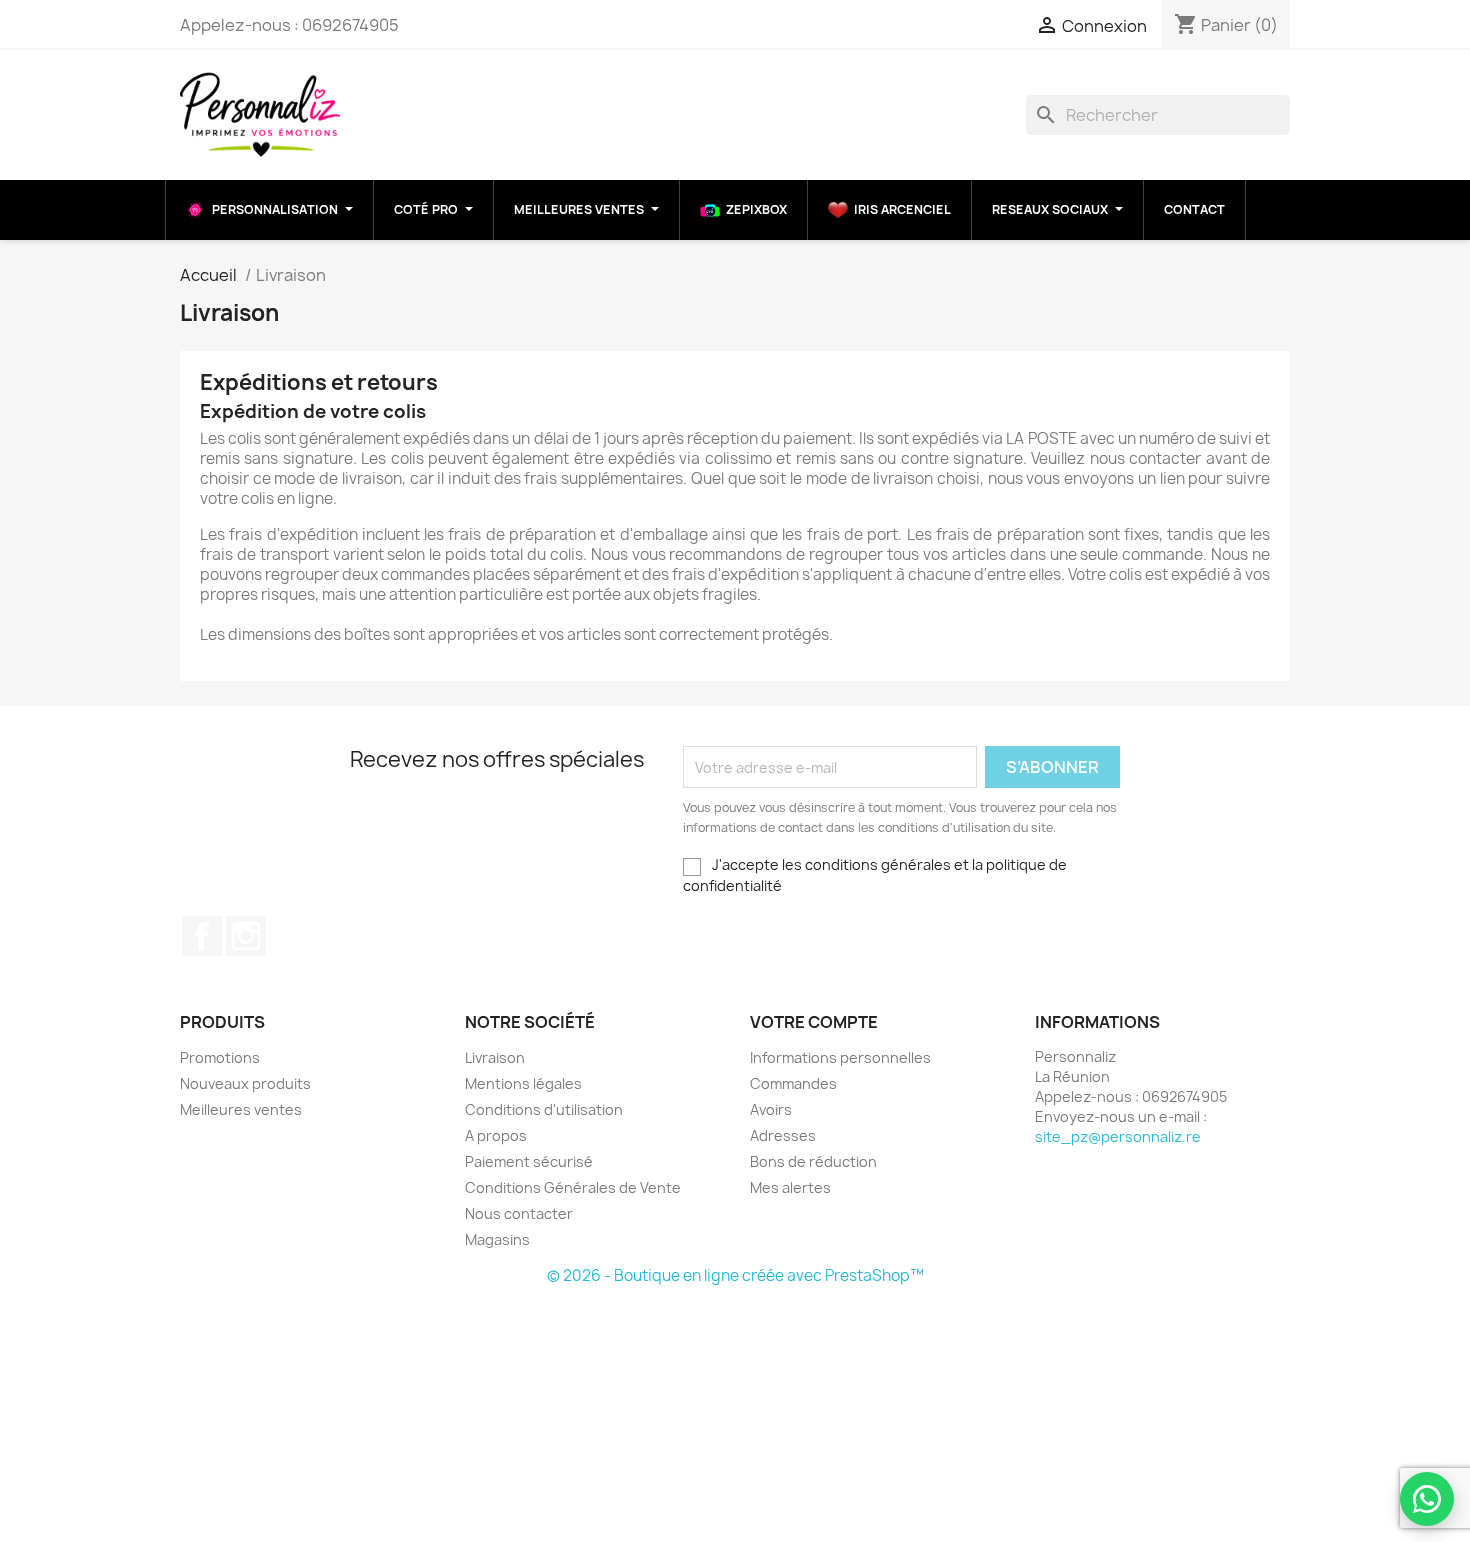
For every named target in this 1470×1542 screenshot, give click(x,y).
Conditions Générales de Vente (573, 1187)
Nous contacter (519, 1213)
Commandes (793, 1083)
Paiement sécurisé (529, 1161)
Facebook (202, 936)
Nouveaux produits (245, 1083)
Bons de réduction (813, 1161)
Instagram (246, 936)
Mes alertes (790, 1187)
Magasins (497, 1239)
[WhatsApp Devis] (1427, 1499)
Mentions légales (523, 1083)
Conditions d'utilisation (544, 1109)
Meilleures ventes (241, 1109)
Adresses (783, 1135)
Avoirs (771, 1109)
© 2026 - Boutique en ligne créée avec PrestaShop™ (735, 1275)
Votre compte (814, 1022)
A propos (496, 1135)
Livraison (495, 1057)
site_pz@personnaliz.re (1118, 1136)
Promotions (220, 1057)
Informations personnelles (840, 1057)
